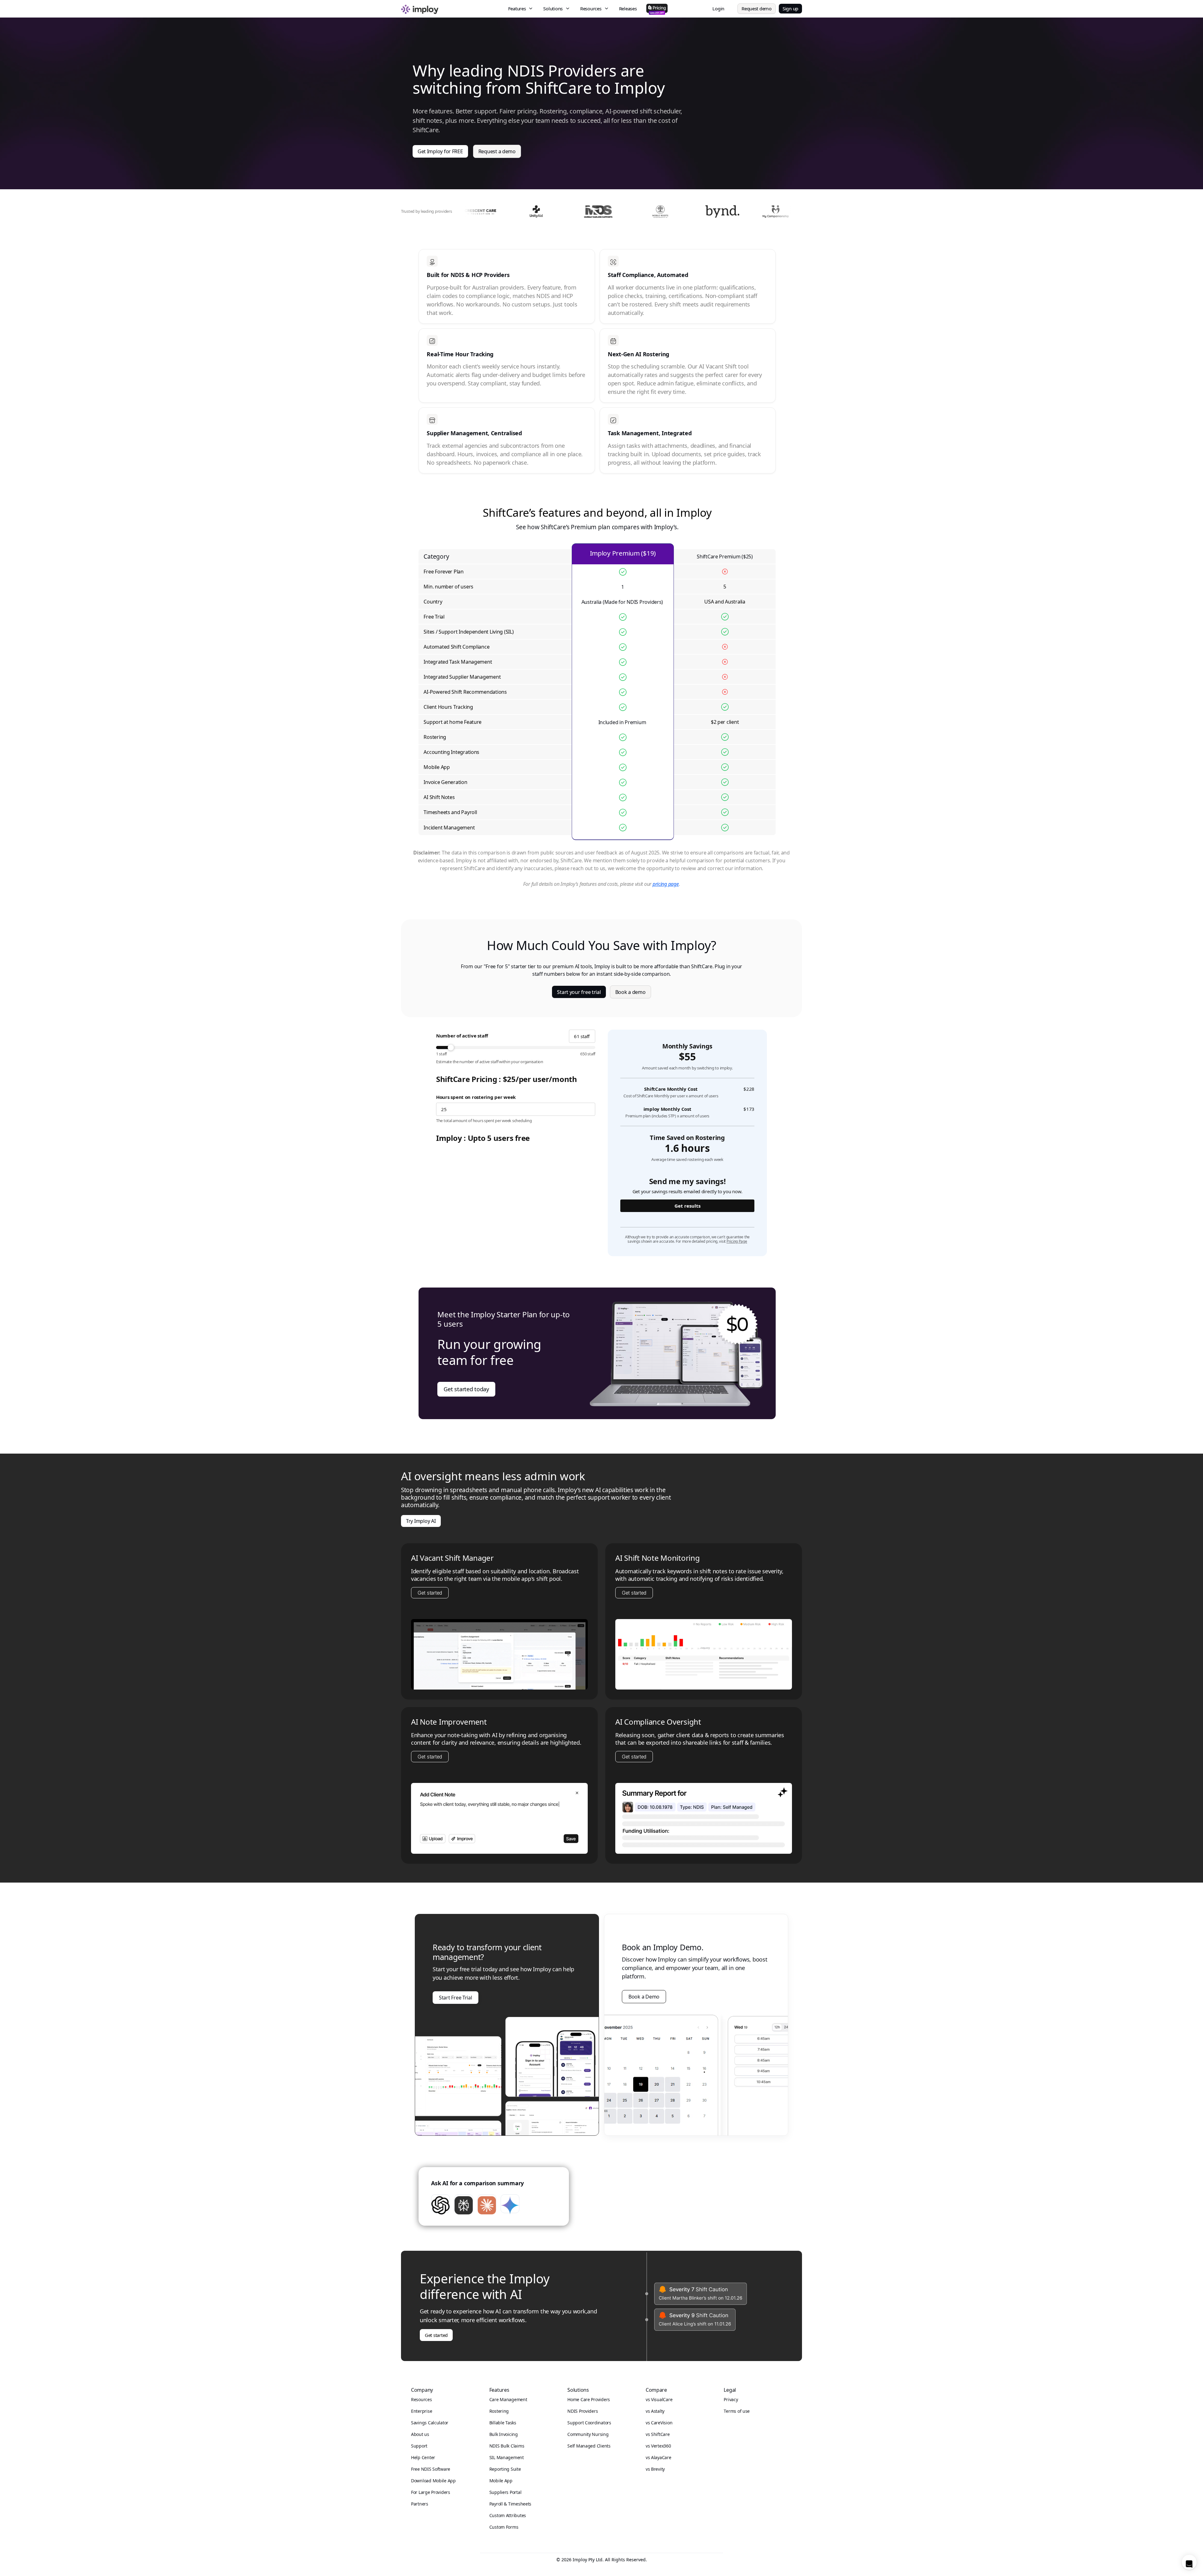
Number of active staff (462, 1036)
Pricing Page (737, 1241)
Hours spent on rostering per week (476, 1097)
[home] (452, 8)
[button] (521, 9)
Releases (628, 8)
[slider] (516, 1048)
